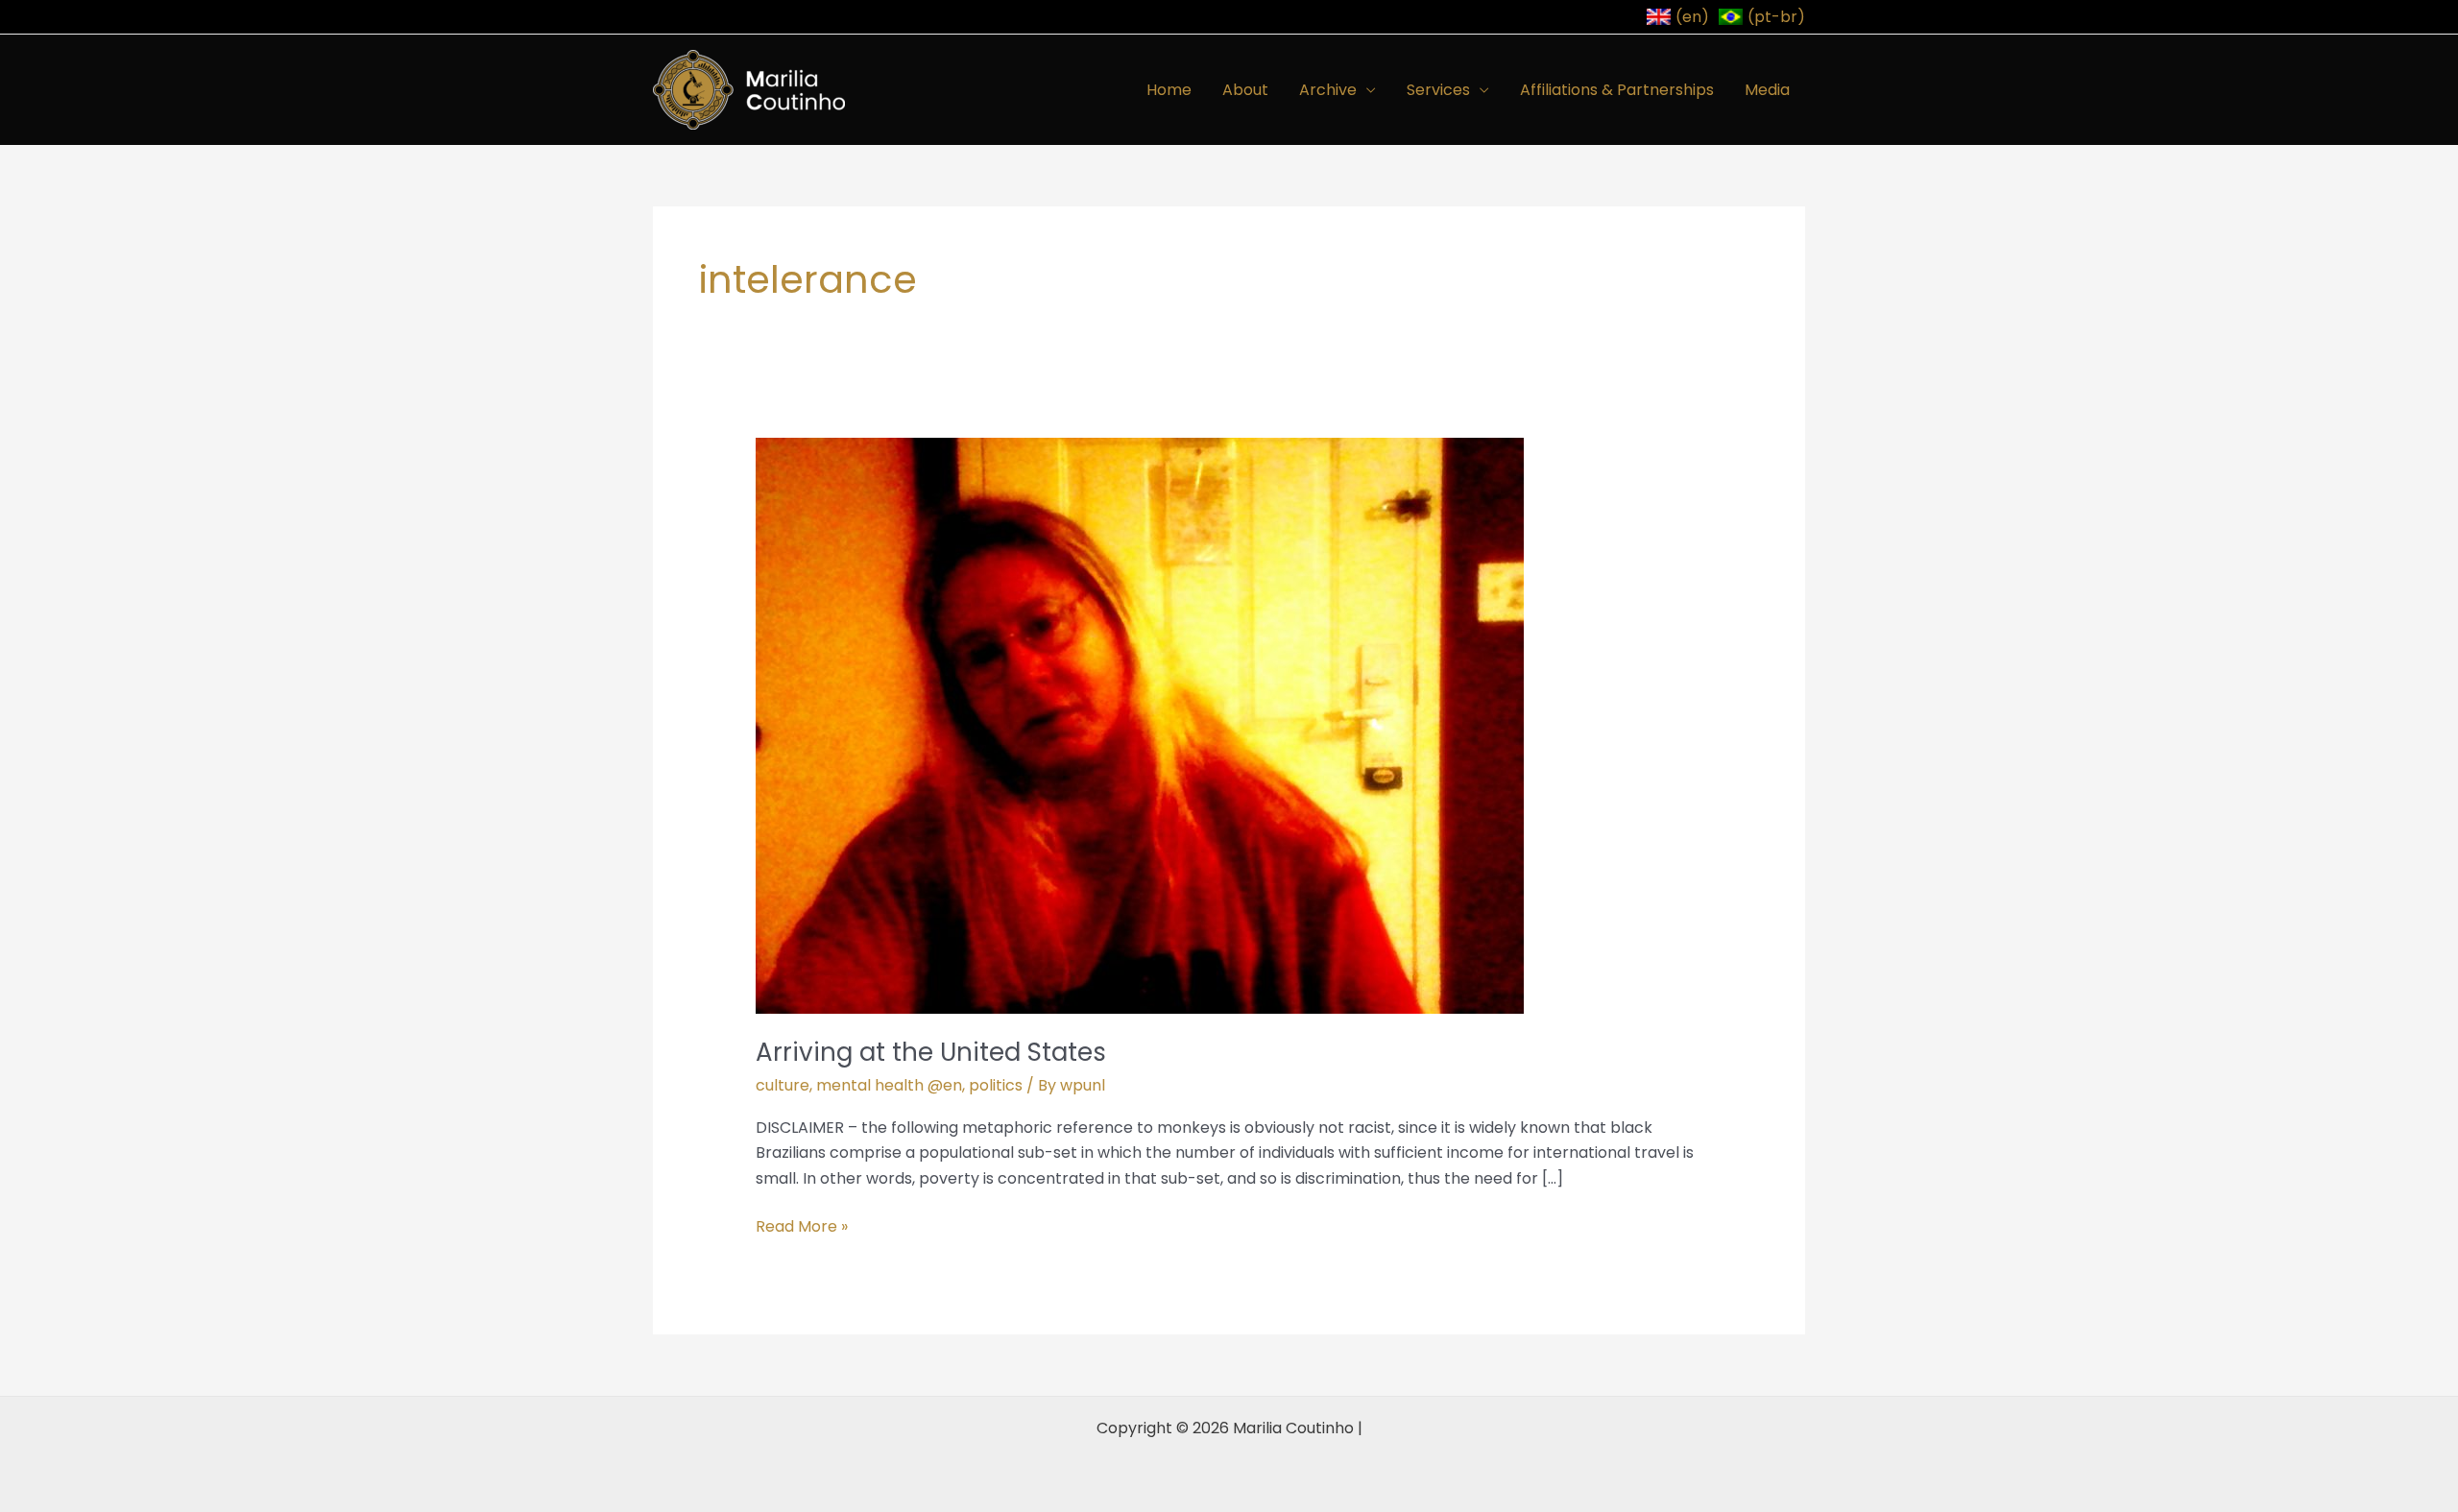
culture (783, 1085)
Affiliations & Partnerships (1617, 90)
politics (996, 1085)
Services (1438, 90)
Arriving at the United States (931, 1052)
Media (1767, 90)
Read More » (802, 1226)
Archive (1328, 90)
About (1245, 90)
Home (1169, 90)
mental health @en (889, 1085)
